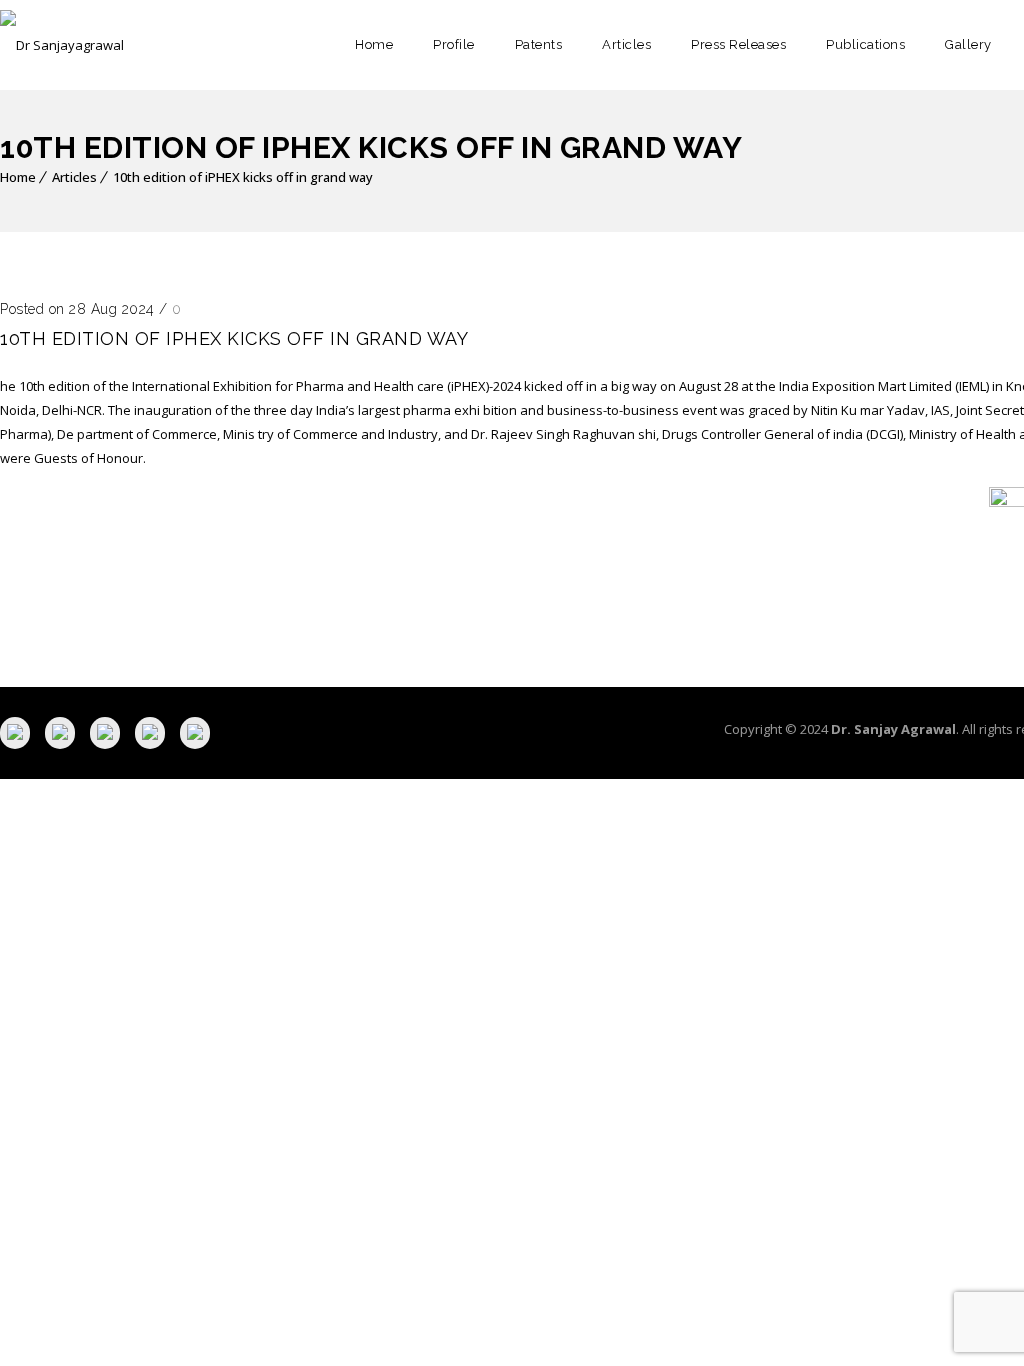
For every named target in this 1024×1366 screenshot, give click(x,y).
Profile (454, 44)
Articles (626, 44)
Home (374, 44)
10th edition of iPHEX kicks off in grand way (243, 177)
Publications (865, 44)
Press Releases (738, 44)
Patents (539, 44)
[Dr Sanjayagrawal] (62, 45)
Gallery (968, 44)
